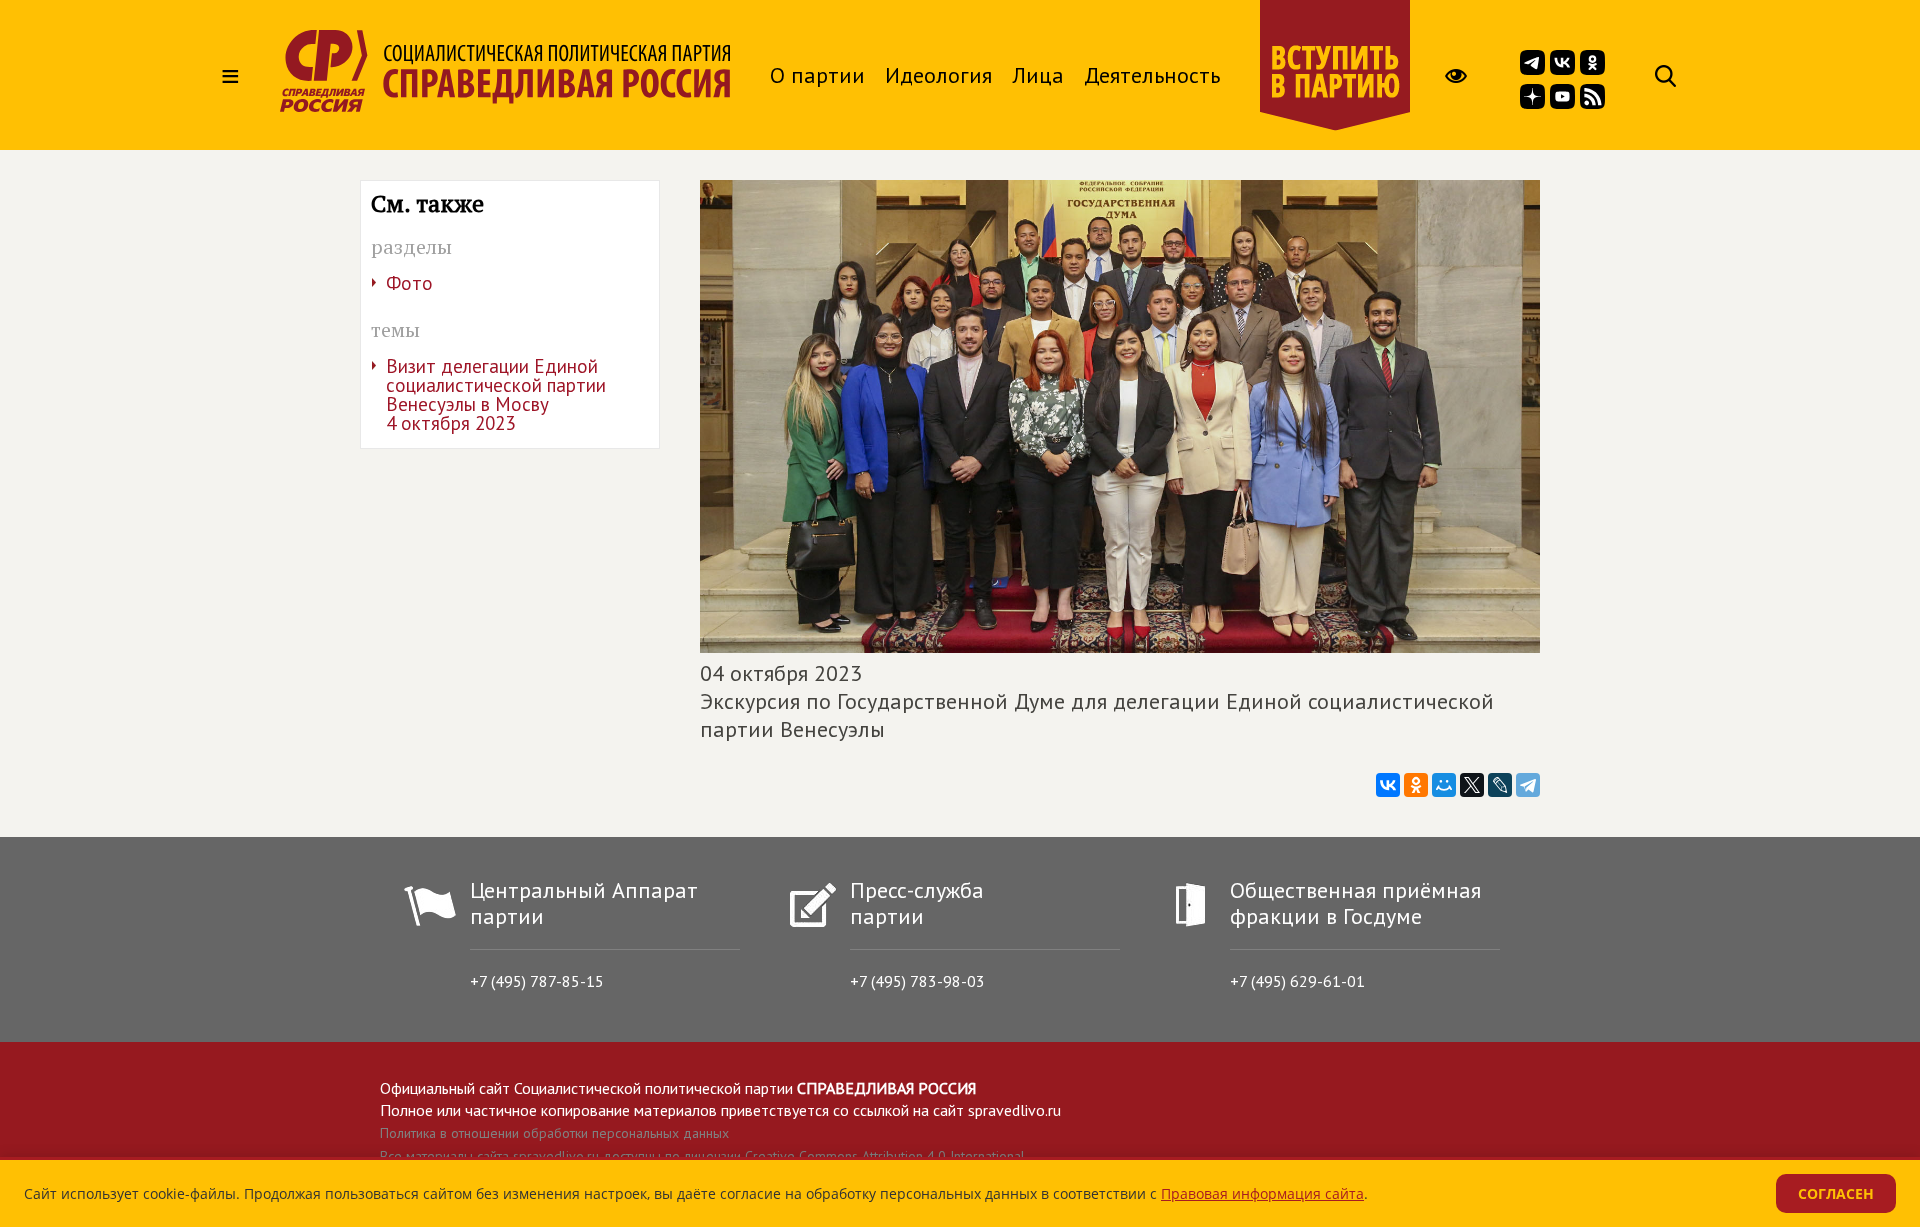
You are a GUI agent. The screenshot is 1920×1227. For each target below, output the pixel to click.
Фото (409, 283)
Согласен (1836, 1193)
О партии (817, 75)
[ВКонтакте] (1388, 785)
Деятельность (1152, 75)
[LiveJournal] (1500, 785)
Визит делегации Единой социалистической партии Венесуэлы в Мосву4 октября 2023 (496, 394)
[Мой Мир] (1444, 785)
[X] (1472, 785)
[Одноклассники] (1416, 785)
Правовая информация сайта (1262, 1193)
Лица (1038, 75)
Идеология (938, 75)
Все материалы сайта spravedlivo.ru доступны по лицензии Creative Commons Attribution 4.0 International (702, 1156)
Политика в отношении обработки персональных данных (554, 1133)
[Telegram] (1528, 785)
